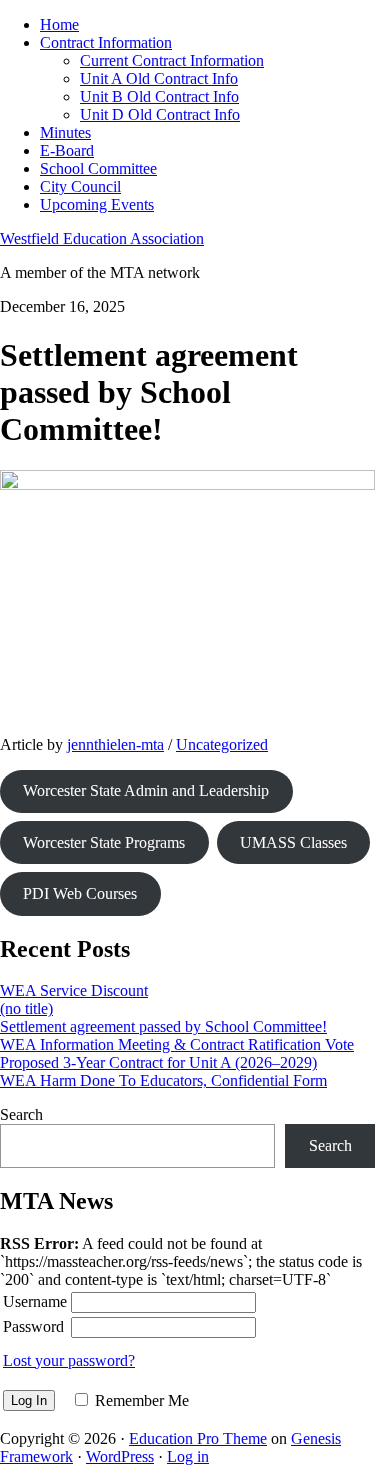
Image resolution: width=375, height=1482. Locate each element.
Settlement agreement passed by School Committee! (163, 1026)
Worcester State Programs (104, 842)
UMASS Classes (293, 842)
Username (35, 1301)
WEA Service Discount (74, 990)
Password (33, 1326)
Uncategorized (222, 744)
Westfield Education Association (102, 238)
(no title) (26, 1008)
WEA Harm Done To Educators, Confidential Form (163, 1080)
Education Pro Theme (198, 1438)
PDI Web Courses (80, 893)
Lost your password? (69, 1360)
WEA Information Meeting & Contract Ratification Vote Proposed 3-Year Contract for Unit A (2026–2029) (177, 1053)
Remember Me (142, 1400)
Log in (188, 1456)
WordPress (120, 1456)
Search (21, 1114)
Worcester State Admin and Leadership (146, 790)
